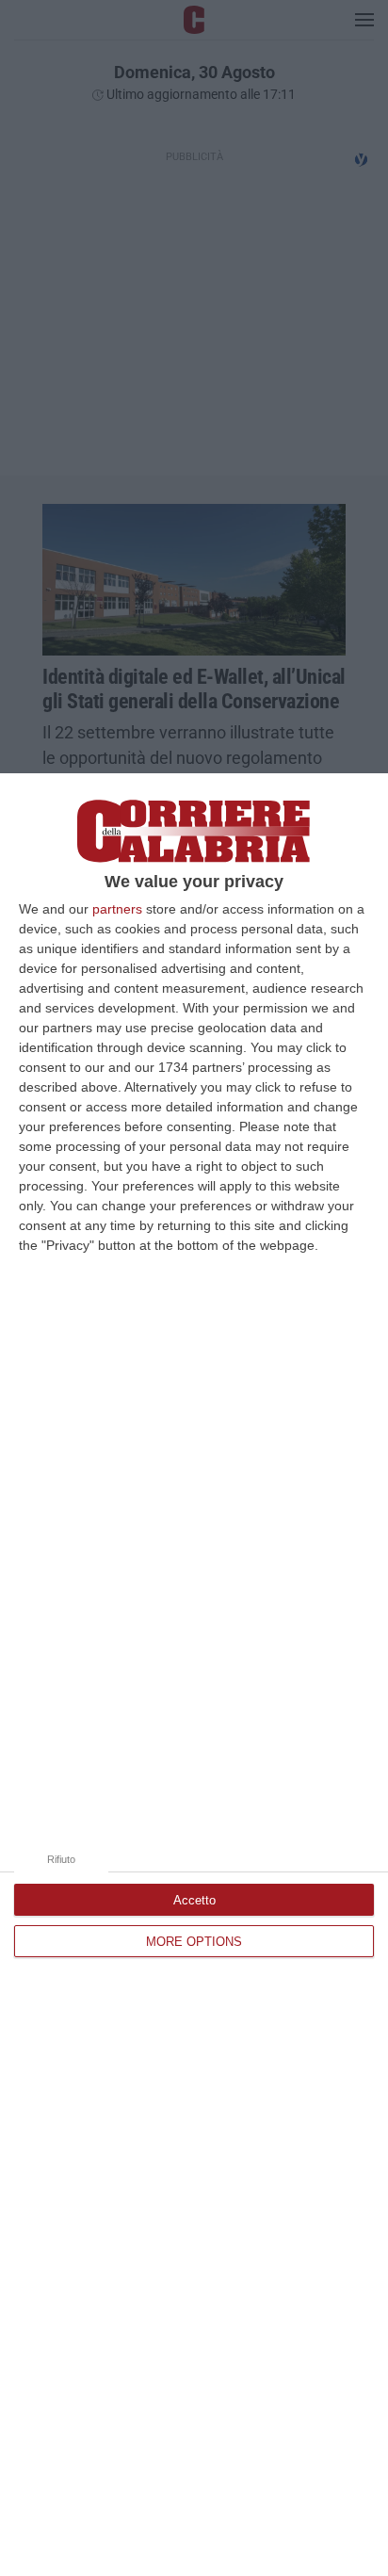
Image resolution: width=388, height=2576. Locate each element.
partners (117, 909)
